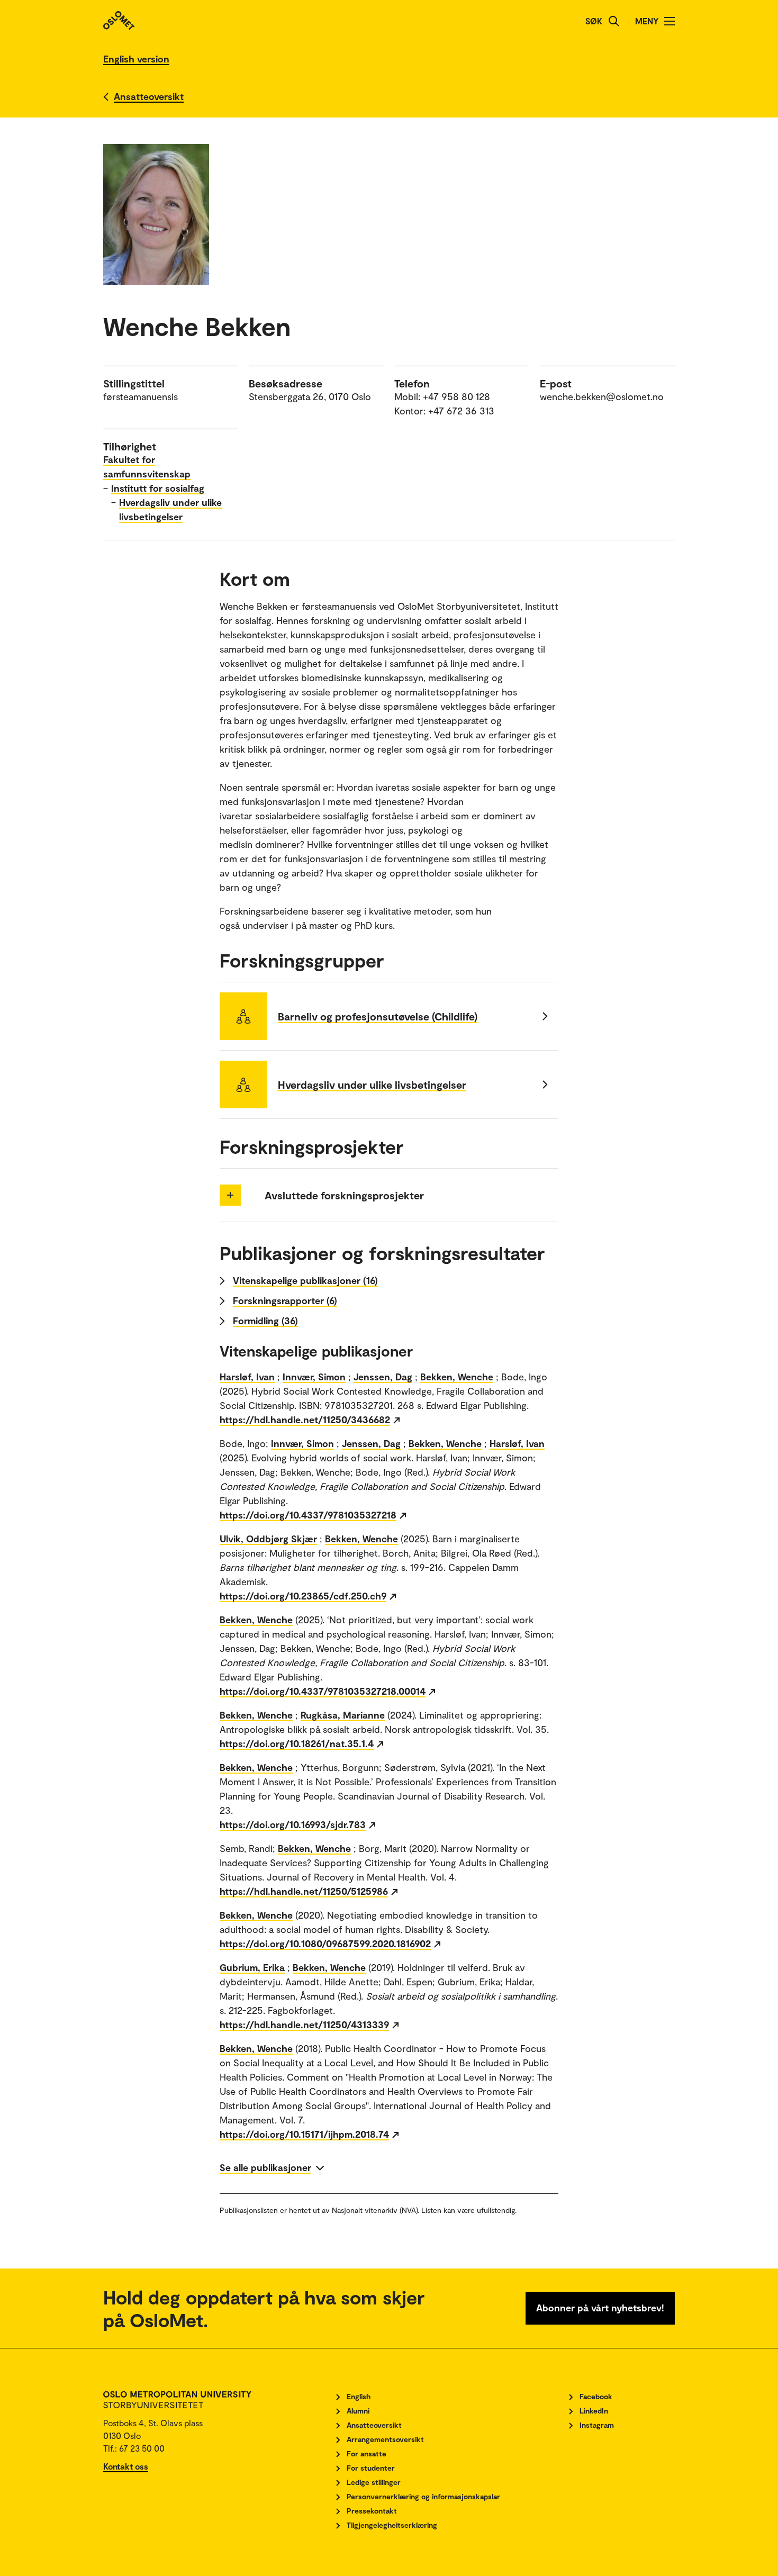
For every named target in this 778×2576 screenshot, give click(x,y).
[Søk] (614, 21)
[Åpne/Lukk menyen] (670, 21)
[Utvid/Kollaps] (230, 1195)
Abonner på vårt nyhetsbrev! (600, 2308)
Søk (594, 21)
